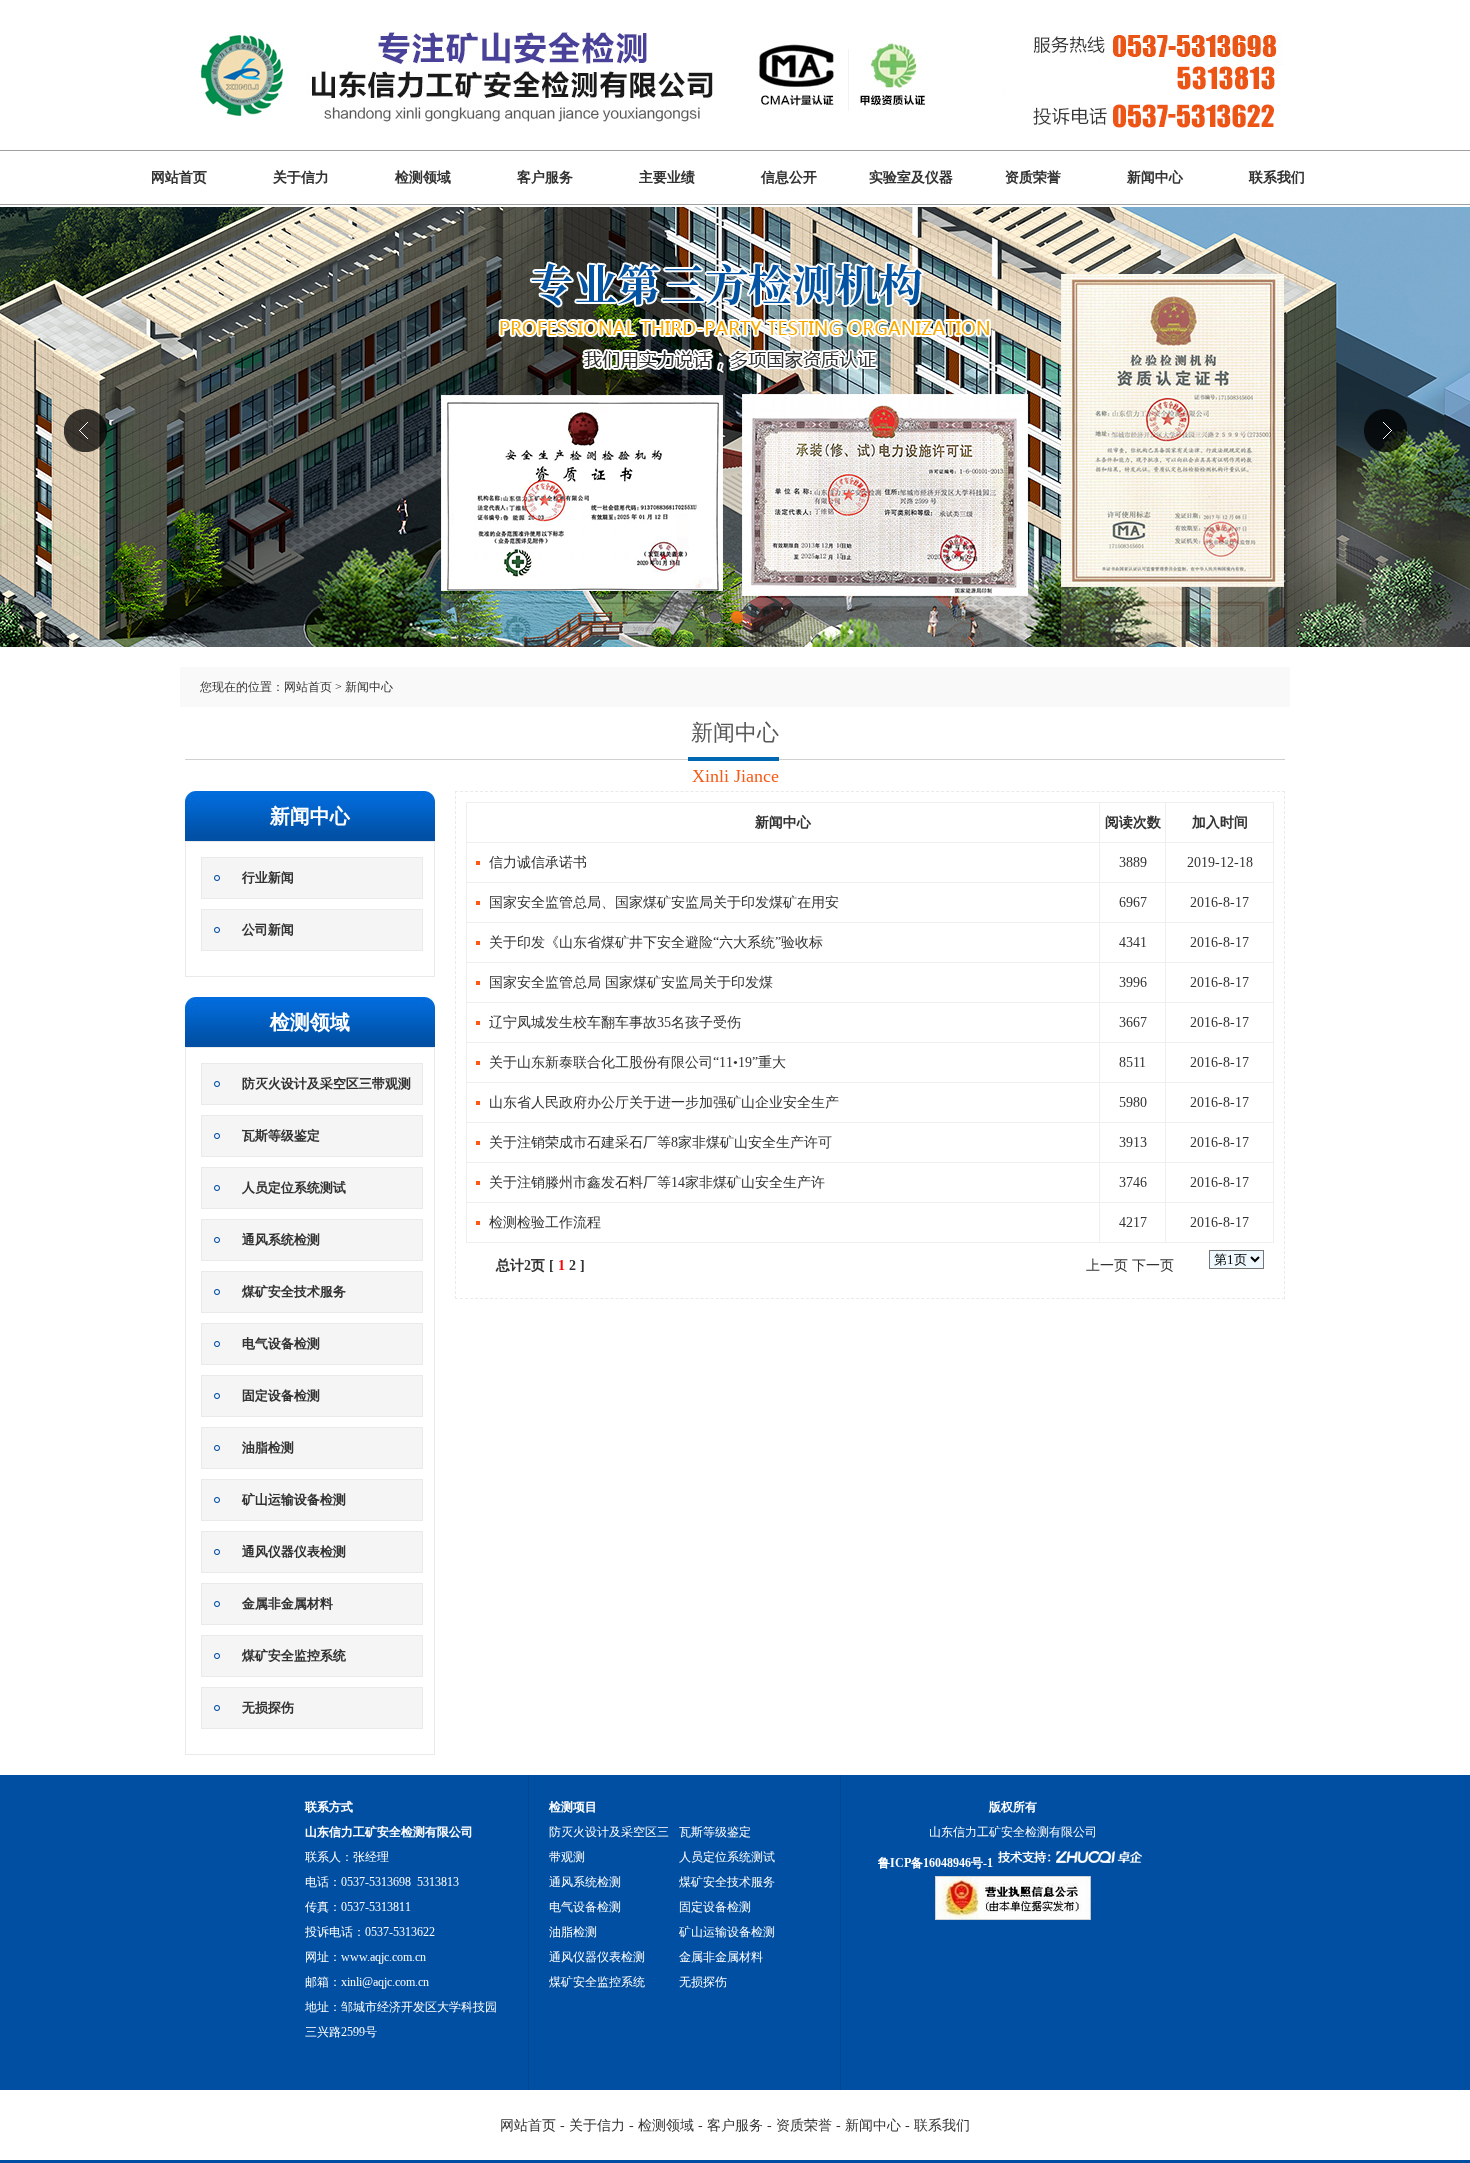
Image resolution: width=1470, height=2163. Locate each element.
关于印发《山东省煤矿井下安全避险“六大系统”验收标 (656, 942)
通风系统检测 (281, 1239)
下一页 (1153, 1265)
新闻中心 (1155, 177)
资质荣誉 (1033, 177)
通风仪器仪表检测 (294, 1551)
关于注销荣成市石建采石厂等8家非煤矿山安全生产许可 (660, 1142)
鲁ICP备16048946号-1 (935, 1863)
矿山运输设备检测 (294, 1499)
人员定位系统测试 (294, 1187)
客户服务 (545, 177)
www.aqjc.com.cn (383, 1957)
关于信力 (301, 177)
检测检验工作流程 (545, 1222)
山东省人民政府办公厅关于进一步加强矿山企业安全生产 (664, 1102)
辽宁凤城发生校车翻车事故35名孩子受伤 (615, 1022)
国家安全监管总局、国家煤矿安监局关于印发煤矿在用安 (664, 902)
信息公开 (789, 177)
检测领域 (423, 177)
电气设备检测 (281, 1343)
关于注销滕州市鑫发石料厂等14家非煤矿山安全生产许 (657, 1182)
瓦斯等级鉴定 (281, 1135)
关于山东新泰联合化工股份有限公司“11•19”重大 (637, 1062)
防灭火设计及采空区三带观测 (326, 1083)
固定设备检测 (281, 1395)
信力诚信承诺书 (538, 862)
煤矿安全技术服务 (294, 1291)
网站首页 (179, 177)
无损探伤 (268, 1707)
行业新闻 (268, 877)
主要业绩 (667, 177)
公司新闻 (268, 929)
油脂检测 (268, 1447)
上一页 (1107, 1265)
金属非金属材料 (287, 1603)
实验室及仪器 (911, 177)
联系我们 (1277, 177)
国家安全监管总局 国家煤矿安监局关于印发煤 (631, 982)
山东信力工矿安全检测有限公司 (735, 457)
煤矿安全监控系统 (294, 1655)
